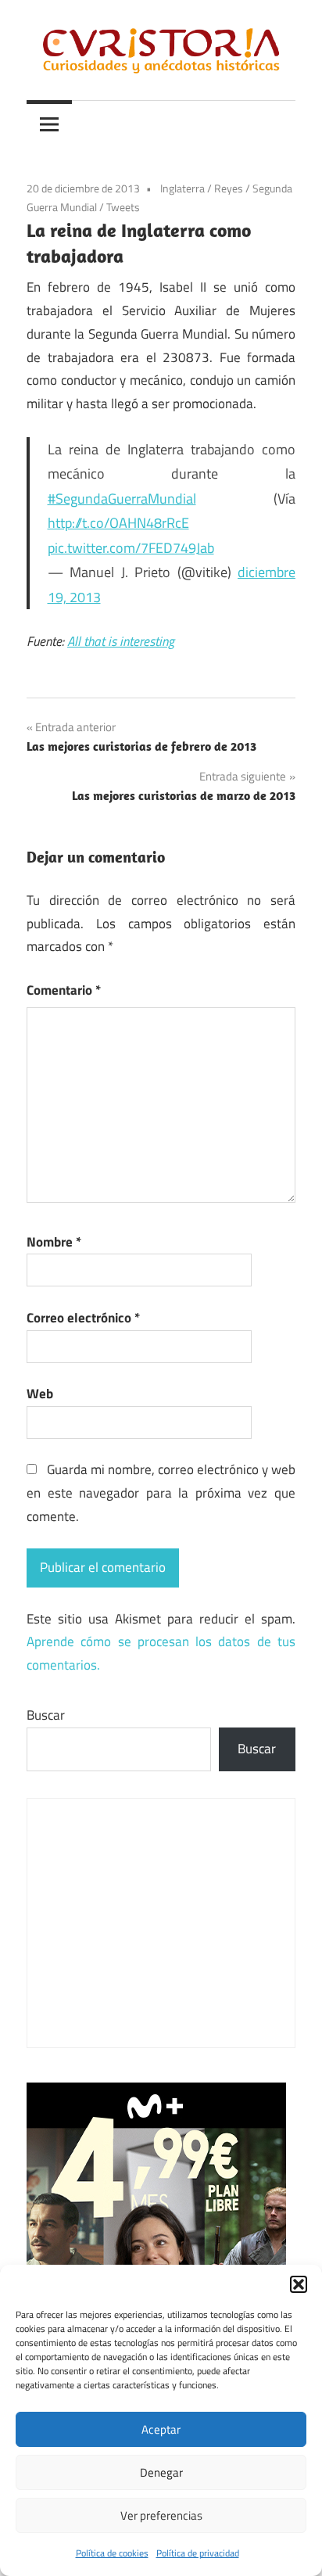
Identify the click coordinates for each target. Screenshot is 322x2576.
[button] (299, 2284)
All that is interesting (121, 641)
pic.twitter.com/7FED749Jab (131, 548)
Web (40, 1394)
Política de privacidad (198, 2553)
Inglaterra (182, 188)
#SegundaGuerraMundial (122, 499)
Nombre (54, 1242)
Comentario (64, 990)
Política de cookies (112, 2553)
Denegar (161, 2472)
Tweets (123, 207)
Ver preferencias (161, 2515)
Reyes (229, 188)
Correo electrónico (83, 1318)
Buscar (46, 1715)
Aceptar (161, 2429)
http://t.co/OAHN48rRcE (118, 523)
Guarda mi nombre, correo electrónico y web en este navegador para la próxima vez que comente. (161, 1493)
